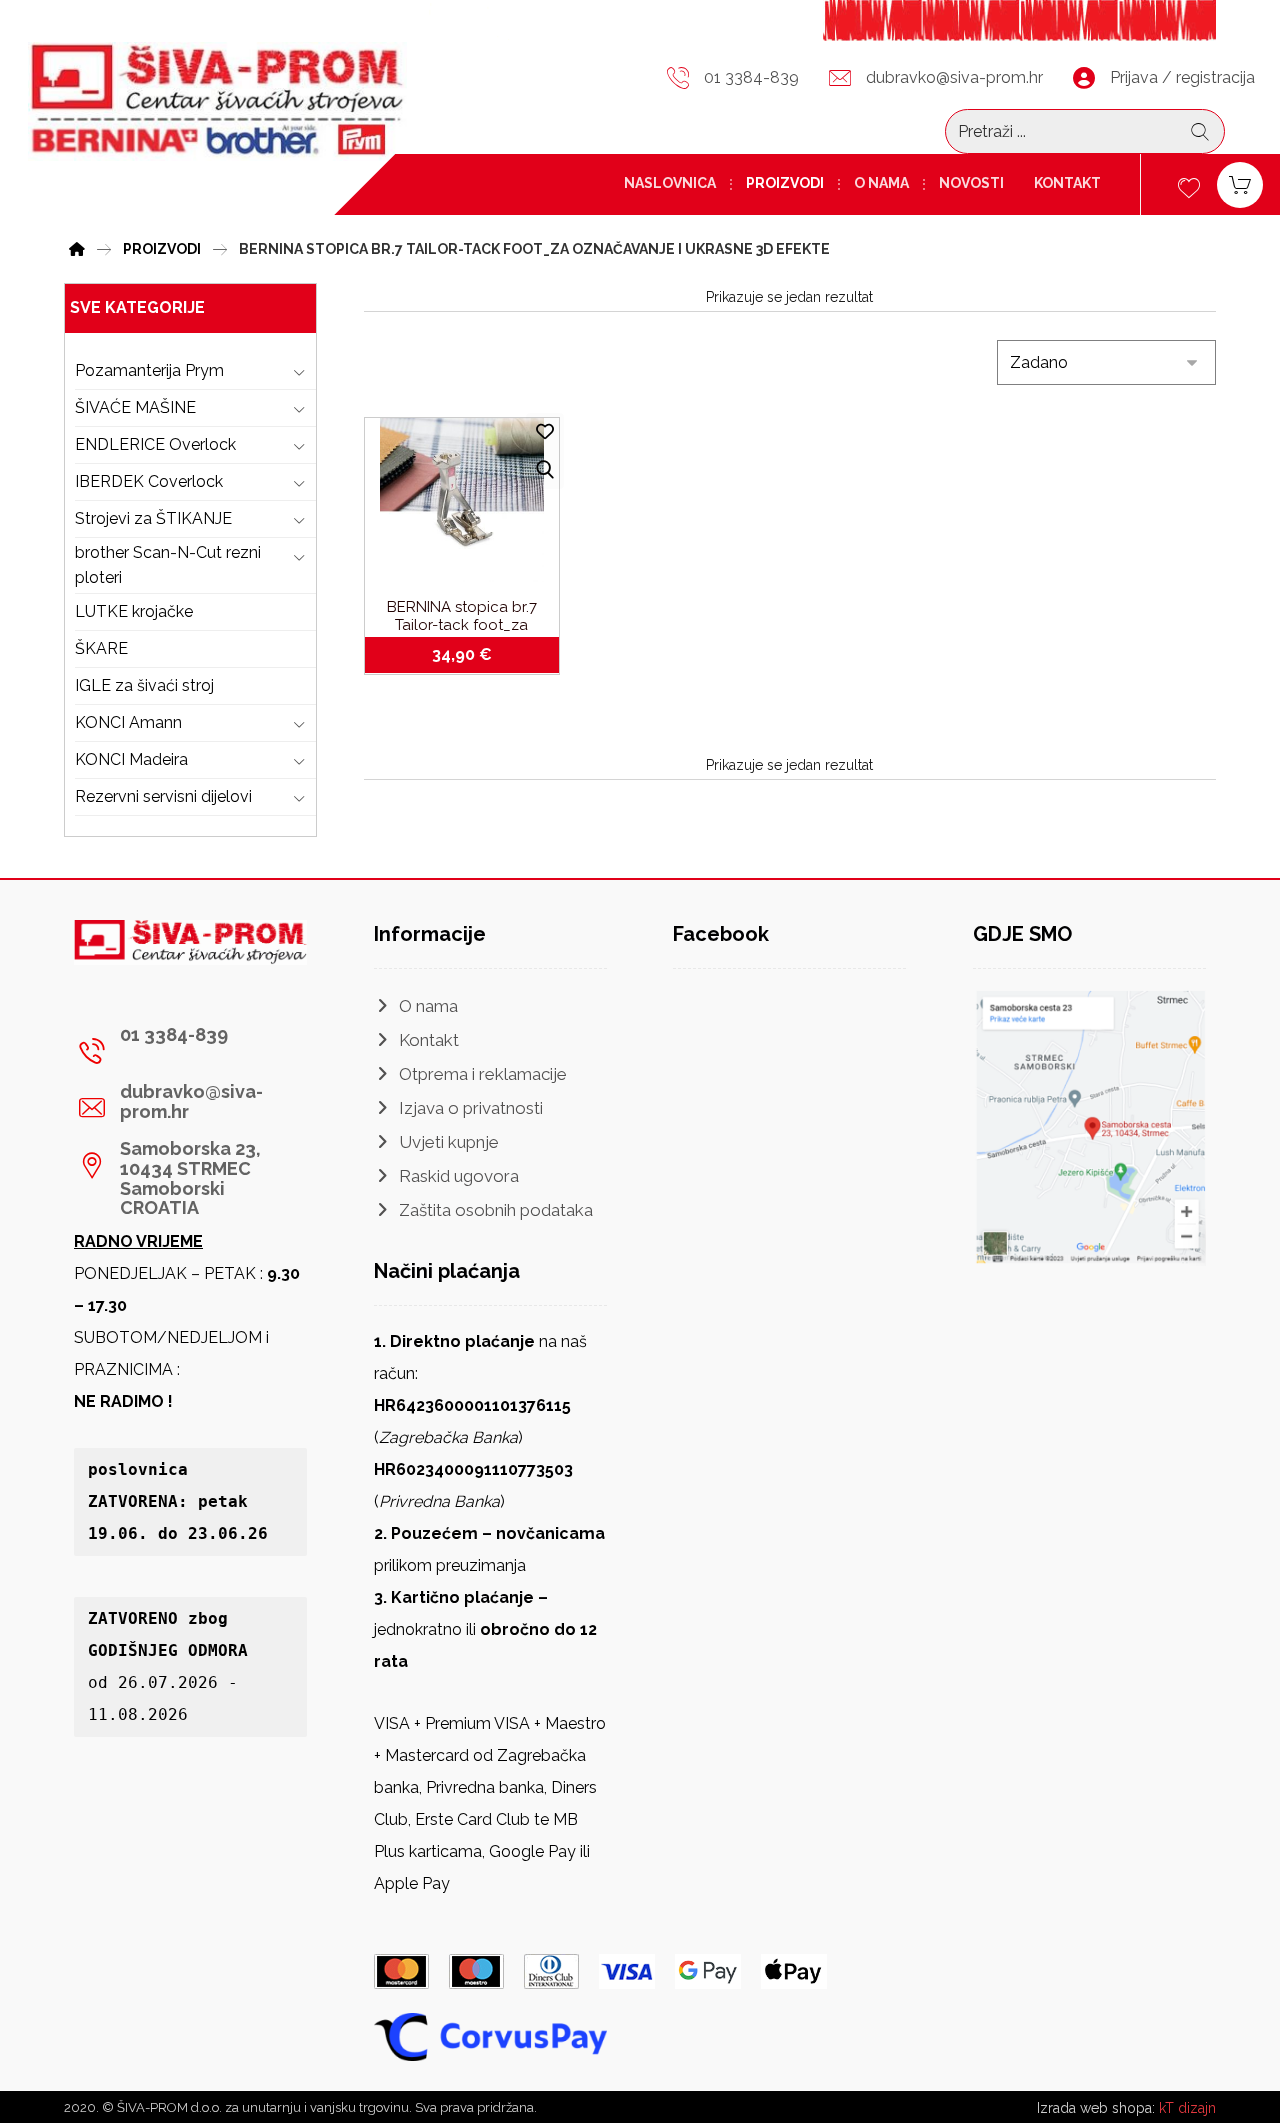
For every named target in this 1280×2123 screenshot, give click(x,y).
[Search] (1200, 132)
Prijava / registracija (1182, 77)
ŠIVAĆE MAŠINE (135, 407)
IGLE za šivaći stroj (144, 685)
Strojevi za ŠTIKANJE (153, 518)
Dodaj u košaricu (473, 655)
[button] (183, 1051)
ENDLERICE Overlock (155, 444)
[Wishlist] (1189, 185)
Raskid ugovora (459, 1176)
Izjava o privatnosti (471, 1108)
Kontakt (429, 1040)
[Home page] (77, 246)
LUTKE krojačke (134, 611)
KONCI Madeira (131, 759)
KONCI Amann (128, 722)
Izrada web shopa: (1096, 2108)
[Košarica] (1240, 183)
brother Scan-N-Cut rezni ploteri (168, 565)
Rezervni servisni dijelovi (163, 796)
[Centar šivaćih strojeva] (217, 101)
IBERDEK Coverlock (149, 481)
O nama (428, 1006)
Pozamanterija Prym (149, 370)
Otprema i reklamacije (483, 1074)
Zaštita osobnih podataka (496, 1210)
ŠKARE (101, 648)
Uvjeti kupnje (449, 1142)
